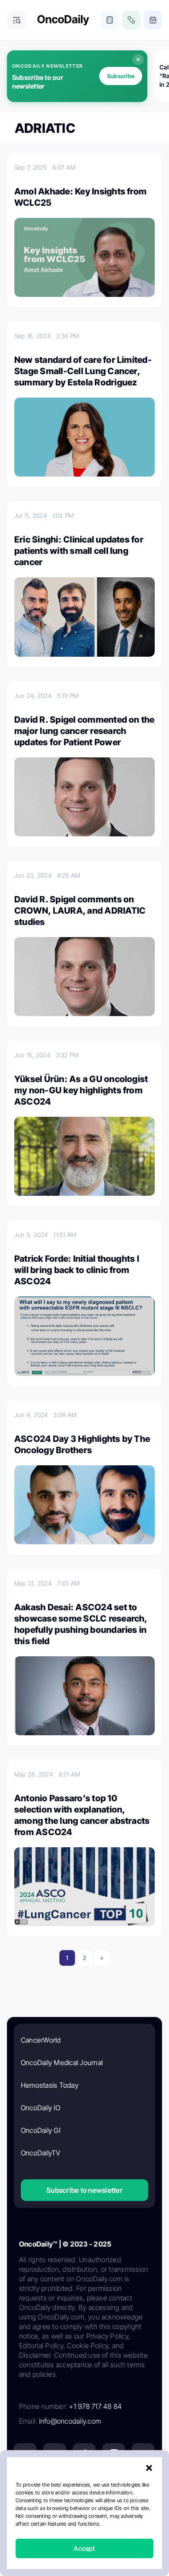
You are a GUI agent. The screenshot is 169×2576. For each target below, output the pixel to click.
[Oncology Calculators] (110, 20)
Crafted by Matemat (84, 2556)
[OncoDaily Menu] (16, 20)
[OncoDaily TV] (143, 2454)
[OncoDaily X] (55, 2454)
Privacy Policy (73, 2517)
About (39, 2517)
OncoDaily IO (41, 2108)
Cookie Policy (66, 2532)
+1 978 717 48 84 (95, 2406)
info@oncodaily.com (70, 2421)
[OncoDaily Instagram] (114, 2454)
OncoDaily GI (41, 2130)
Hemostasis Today (50, 2085)
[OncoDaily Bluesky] (84, 2484)
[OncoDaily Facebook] (84, 2454)
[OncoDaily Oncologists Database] (131, 20)
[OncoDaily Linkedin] (25, 2454)
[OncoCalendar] (153, 20)
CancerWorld (41, 2040)
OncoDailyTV (41, 2153)
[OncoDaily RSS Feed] (143, 2484)
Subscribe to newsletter (84, 2190)
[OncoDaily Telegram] (55, 2484)
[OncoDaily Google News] (114, 2484)
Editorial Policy (119, 2517)
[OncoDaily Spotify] (25, 2484)
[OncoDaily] (63, 20)
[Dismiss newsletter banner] (138, 59)
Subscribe (121, 76)
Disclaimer (106, 2532)
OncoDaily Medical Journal (62, 2063)
